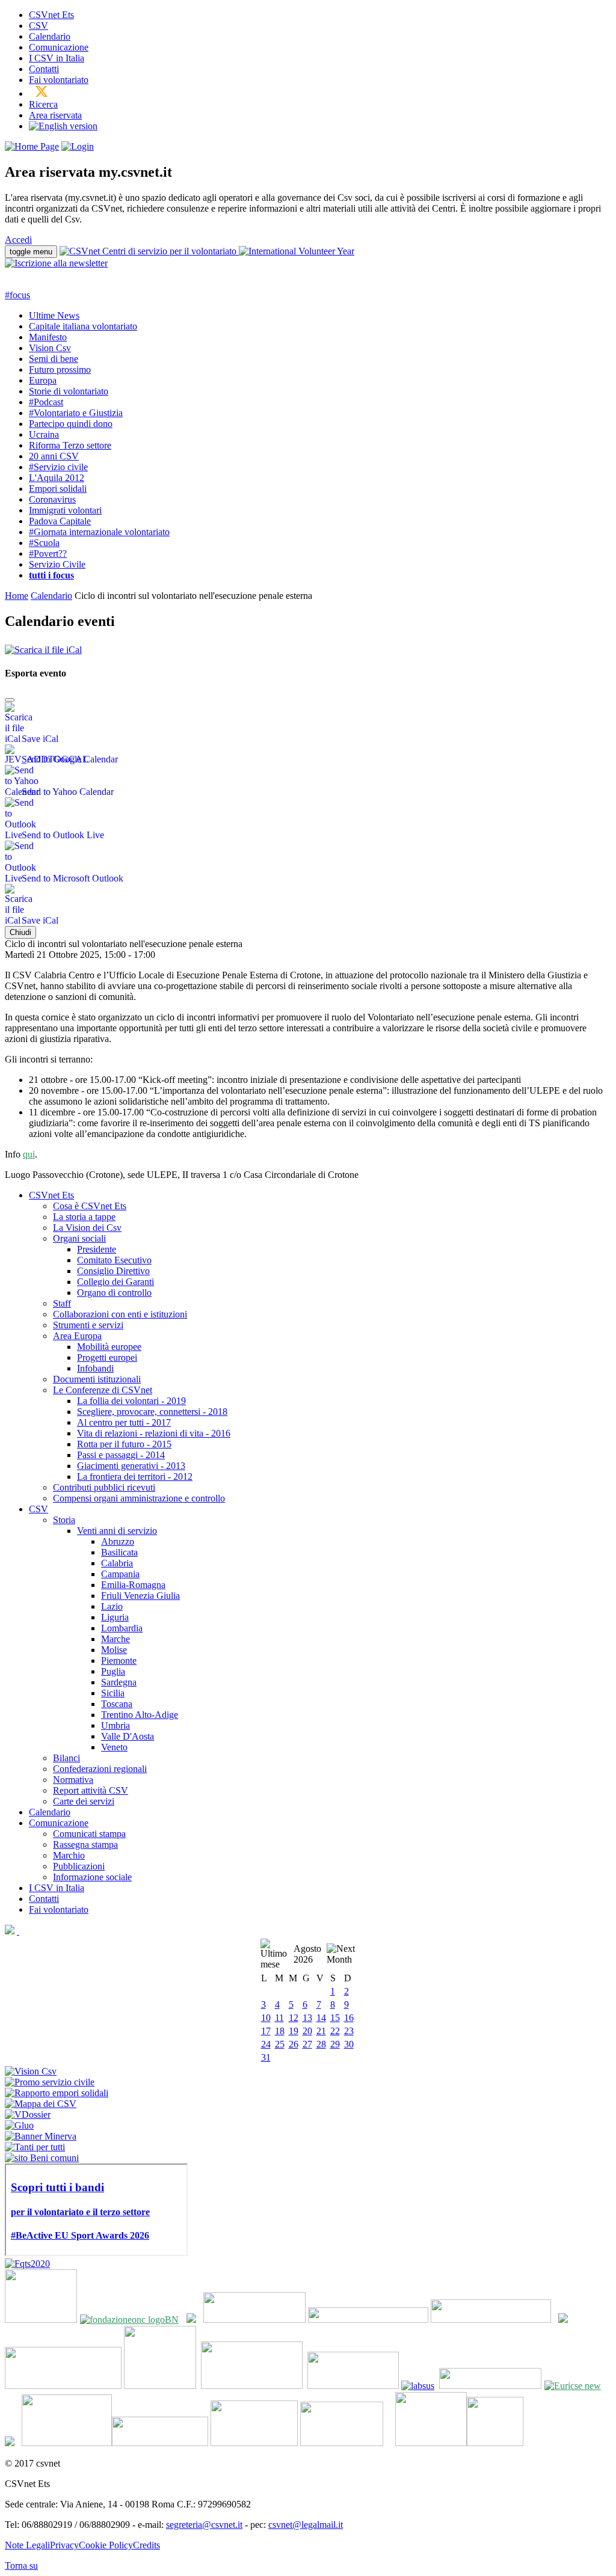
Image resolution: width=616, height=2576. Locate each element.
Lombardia (122, 1628)
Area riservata (55, 115)
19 (294, 2031)
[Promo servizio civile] (50, 2082)
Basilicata (119, 1552)
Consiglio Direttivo (113, 1271)
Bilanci (66, 1758)
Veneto (114, 1747)
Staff (62, 1303)
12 (294, 2018)
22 (335, 2031)
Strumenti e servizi (88, 1325)
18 (280, 2031)
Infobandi (95, 1368)
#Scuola (44, 543)
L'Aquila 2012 (57, 478)
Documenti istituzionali (97, 1379)
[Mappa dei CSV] (41, 2104)
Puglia (113, 1671)
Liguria (115, 1617)
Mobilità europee (109, 1347)
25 (280, 2044)
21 (321, 2031)
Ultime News (54, 315)
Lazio (112, 1606)
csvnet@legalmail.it (306, 2525)
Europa (43, 380)
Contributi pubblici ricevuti (104, 1487)
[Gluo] (19, 2125)
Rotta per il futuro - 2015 (124, 1444)
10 (266, 2018)
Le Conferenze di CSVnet (103, 1390)
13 (307, 2018)
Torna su (21, 2565)
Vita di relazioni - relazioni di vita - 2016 (154, 1433)
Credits (146, 2545)
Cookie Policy (106, 2545)
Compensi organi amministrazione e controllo (139, 1498)
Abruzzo (118, 1541)
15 (335, 2018)
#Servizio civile (58, 467)
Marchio (69, 1855)
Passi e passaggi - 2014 (121, 1455)
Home (17, 596)
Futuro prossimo (60, 370)
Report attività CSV (91, 1790)
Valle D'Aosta (128, 1736)
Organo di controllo (114, 1293)
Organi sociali (79, 1238)
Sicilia (113, 1693)
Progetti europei (107, 1357)
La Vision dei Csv (87, 1228)
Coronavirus (52, 499)
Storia (64, 1520)
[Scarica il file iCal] (43, 647)
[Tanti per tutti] (35, 2147)
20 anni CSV (54, 456)
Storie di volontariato (69, 391)
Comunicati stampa (89, 1834)
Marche (115, 1639)
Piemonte (119, 1661)
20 (307, 2031)
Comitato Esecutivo (114, 1260)
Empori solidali (58, 489)
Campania (120, 1574)
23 (349, 2031)
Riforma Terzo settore (70, 445)
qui (29, 1154)
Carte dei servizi (84, 1801)
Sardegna (119, 1682)
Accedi (18, 240)
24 (266, 2044)
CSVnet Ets (51, 15)
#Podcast (46, 402)
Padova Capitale (60, 521)
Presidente (97, 1249)
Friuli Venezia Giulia (140, 1596)
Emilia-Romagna (133, 1585)
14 (321, 2018)
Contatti (44, 69)
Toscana (117, 1704)
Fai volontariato (59, 80)
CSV (38, 26)
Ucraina (44, 434)
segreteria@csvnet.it (204, 2525)
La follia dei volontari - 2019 (131, 1401)
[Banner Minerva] (41, 2136)
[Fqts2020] (27, 2264)
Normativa (73, 1780)
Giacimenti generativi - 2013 (131, 1466)
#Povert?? (48, 554)
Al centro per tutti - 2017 (124, 1422)
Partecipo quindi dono (71, 424)
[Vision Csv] (31, 2071)
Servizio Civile (57, 564)
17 (266, 2031)
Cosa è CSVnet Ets (90, 1206)
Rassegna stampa (85, 1845)
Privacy (64, 2545)
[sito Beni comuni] (42, 2158)
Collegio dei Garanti (115, 1282)
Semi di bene (54, 359)
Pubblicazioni (79, 1866)
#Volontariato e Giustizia (76, 413)
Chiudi (20, 932)
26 (294, 2044)
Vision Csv (50, 348)
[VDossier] (28, 2114)
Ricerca (43, 104)
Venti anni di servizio (117, 1531)
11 (279, 2018)
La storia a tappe (84, 1217)
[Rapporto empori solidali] (57, 2093)
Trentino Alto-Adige (140, 1715)
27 (307, 2044)
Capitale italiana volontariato (83, 326)
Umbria (115, 1725)
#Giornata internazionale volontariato (99, 532)
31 (266, 2057)
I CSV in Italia (57, 58)
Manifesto (48, 337)
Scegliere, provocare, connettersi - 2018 (152, 1412)
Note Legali (27, 2545)
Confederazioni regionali (100, 1769)
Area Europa (77, 1336)
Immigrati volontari (65, 510)
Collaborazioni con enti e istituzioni (120, 1314)
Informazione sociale (92, 1877)
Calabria (117, 1563)
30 (349, 2044)
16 (349, 2018)
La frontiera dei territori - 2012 (135, 1477)
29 (335, 2044)
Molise (114, 1650)
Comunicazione (59, 47)
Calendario (50, 36)
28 (321, 2044)
